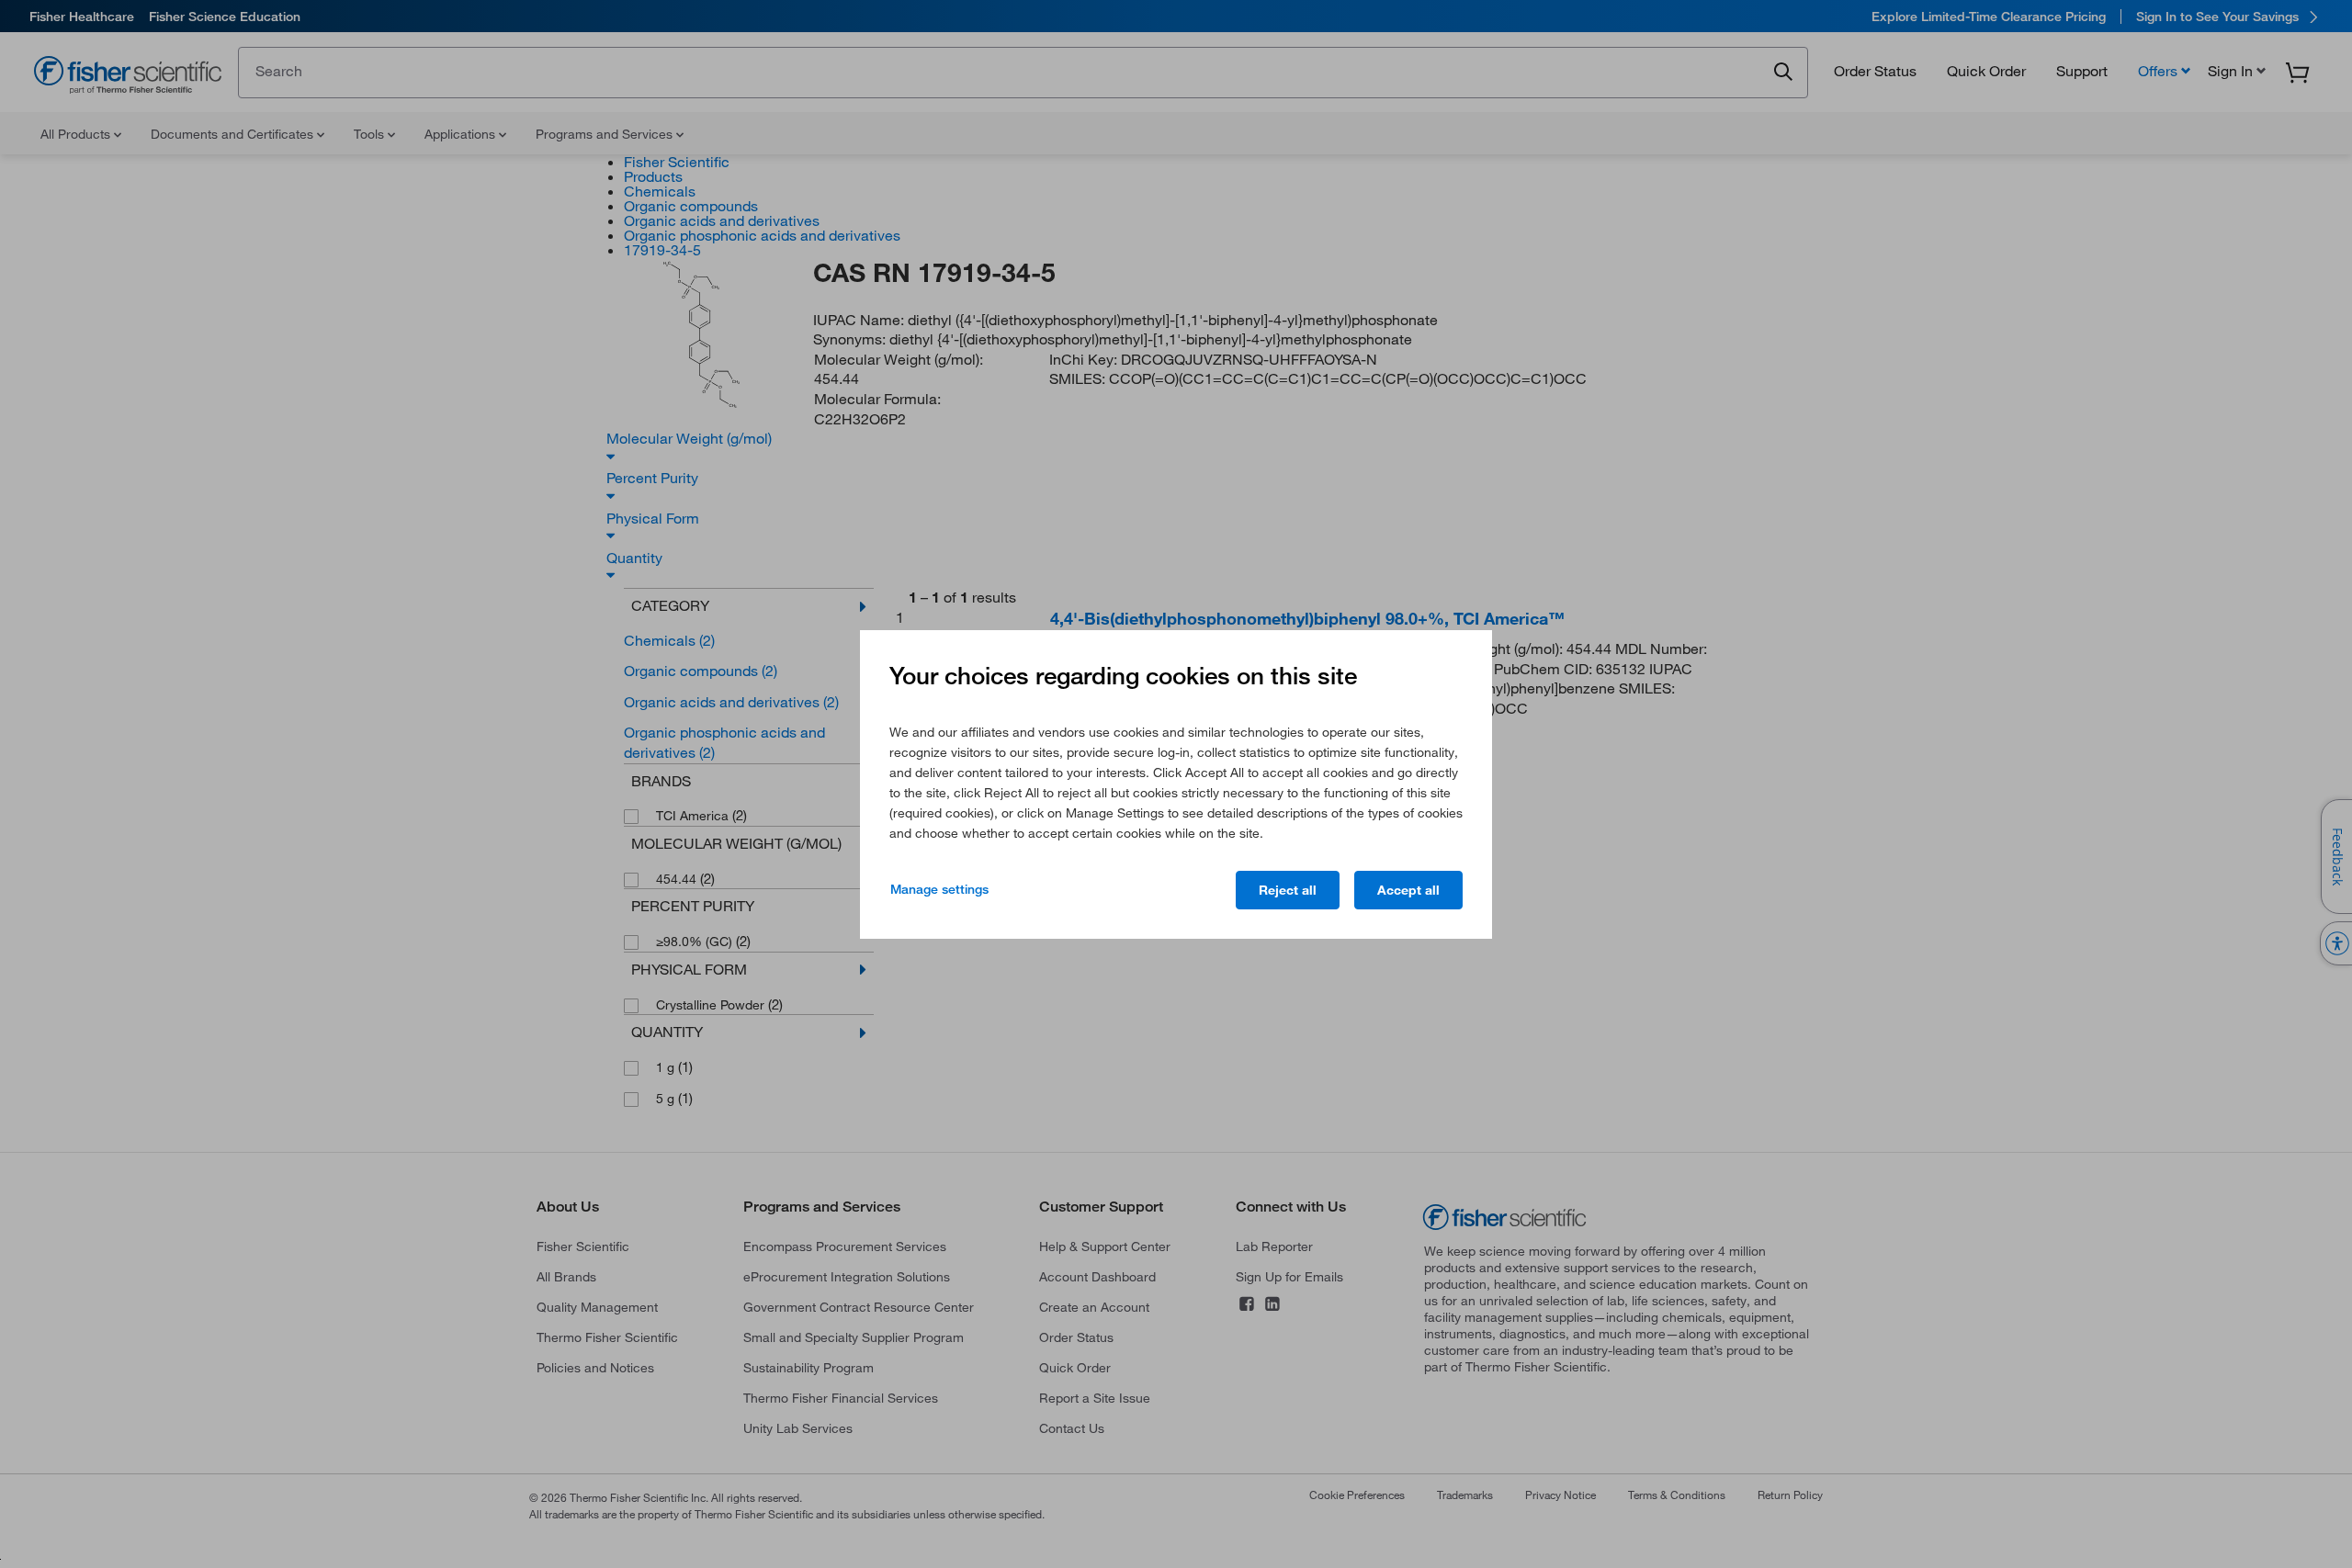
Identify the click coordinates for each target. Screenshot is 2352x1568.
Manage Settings (939, 889)
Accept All (1408, 890)
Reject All (1288, 890)
